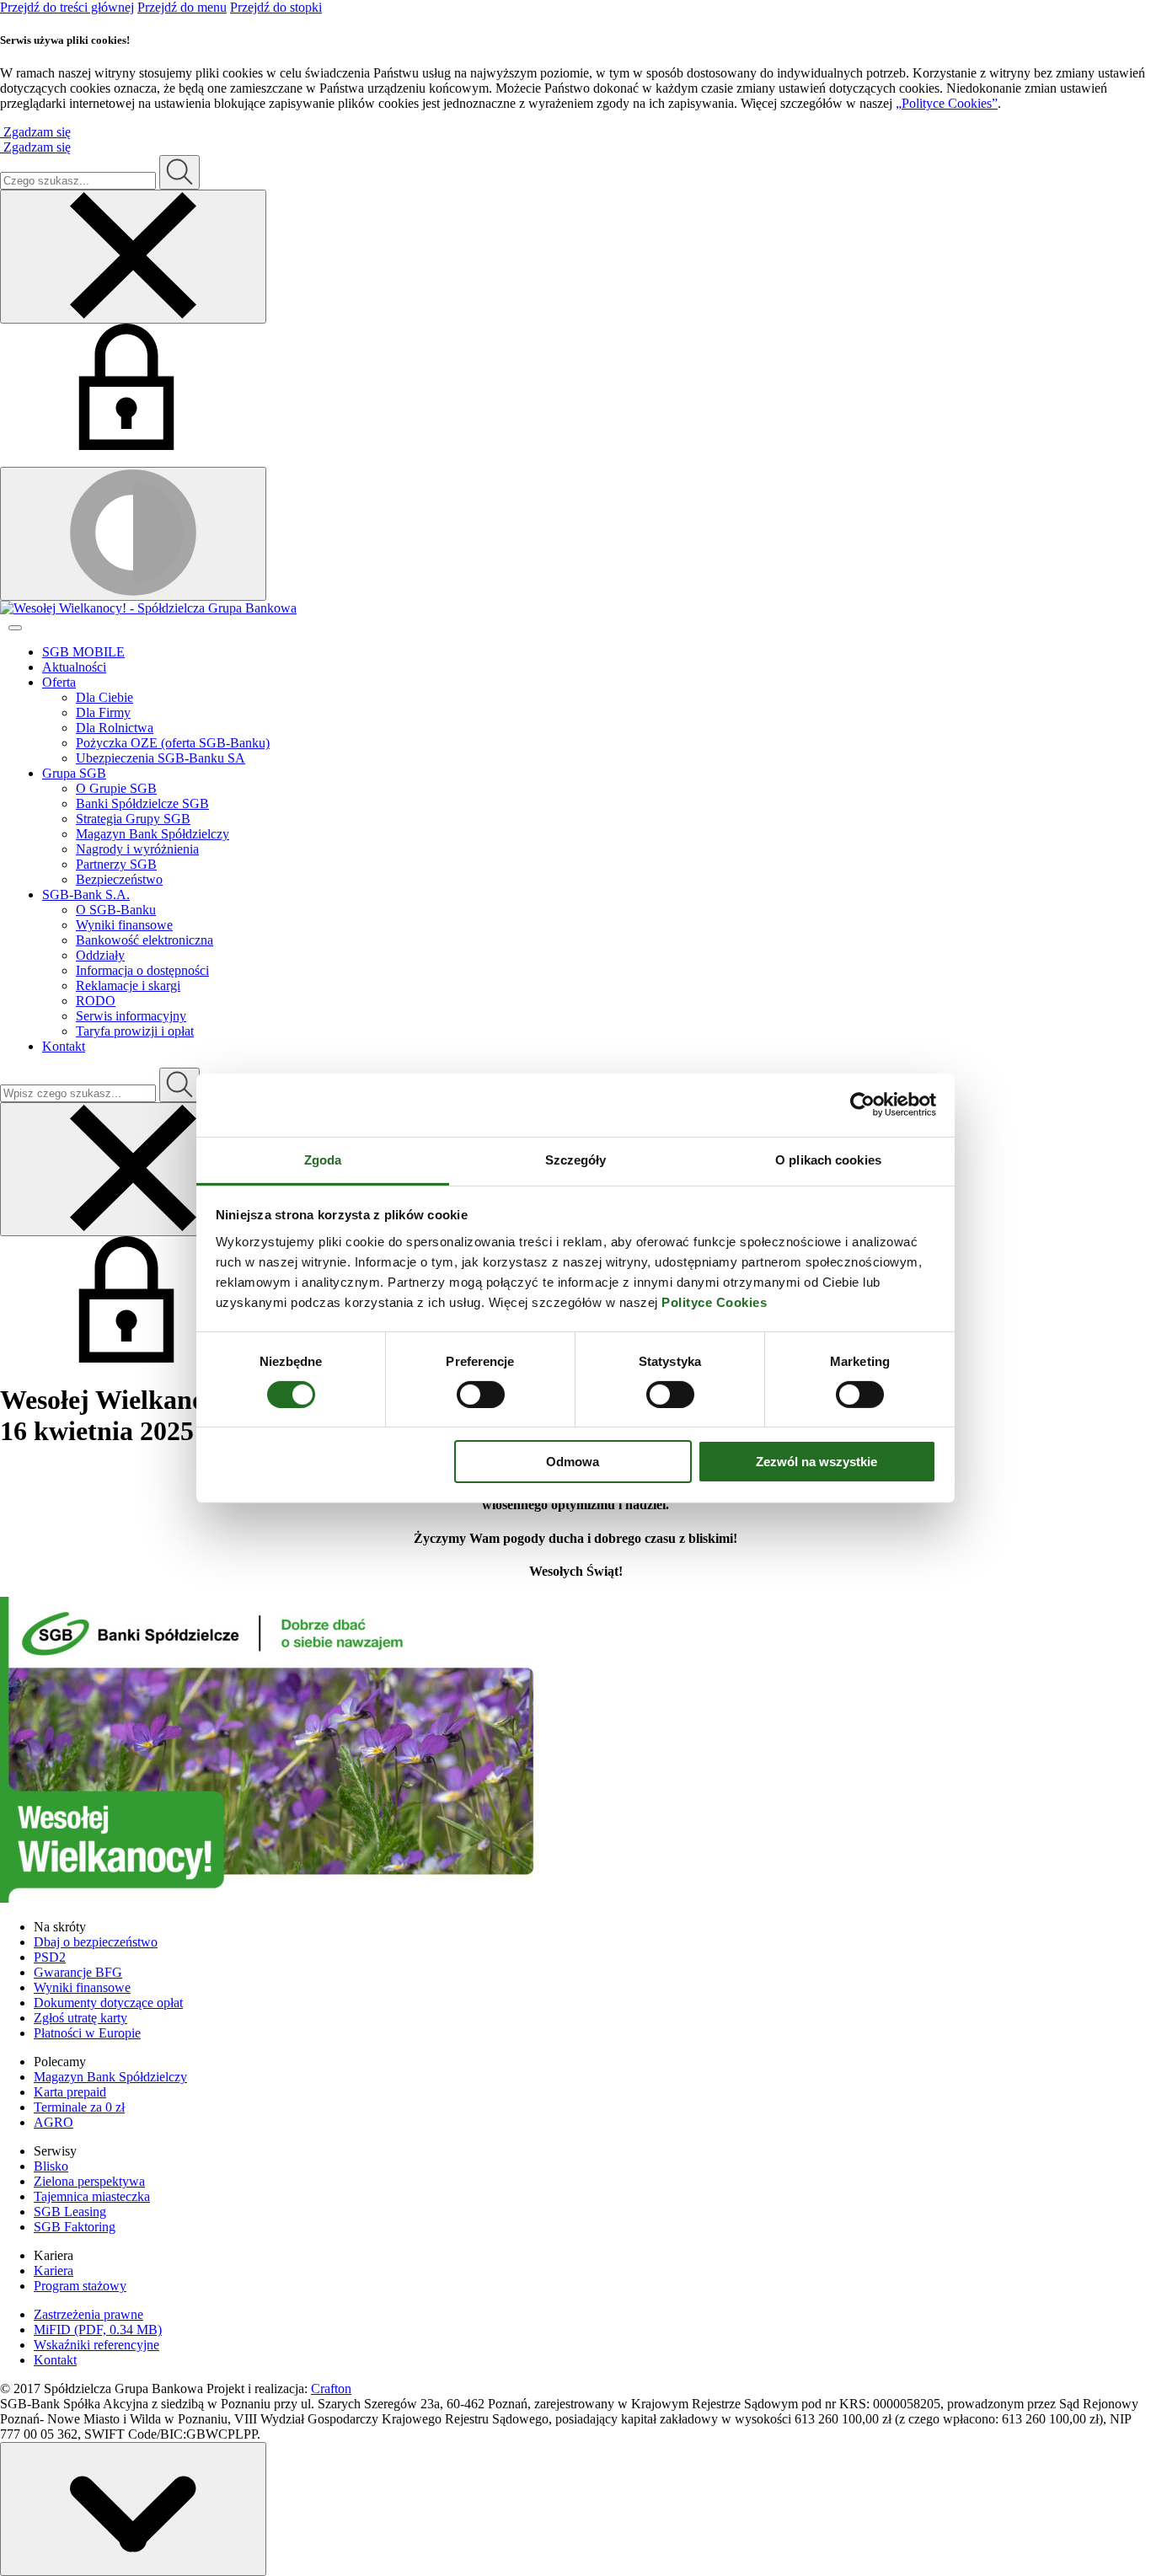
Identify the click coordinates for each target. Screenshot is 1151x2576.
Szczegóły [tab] (576, 1159)
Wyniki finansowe (124, 925)
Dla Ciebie (104, 697)
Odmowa (573, 1462)
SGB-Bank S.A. (86, 894)
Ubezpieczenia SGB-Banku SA (161, 758)
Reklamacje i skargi (128, 985)
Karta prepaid (70, 2092)
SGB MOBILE (83, 652)
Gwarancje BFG (78, 1972)
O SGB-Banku (116, 910)
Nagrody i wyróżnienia (137, 849)
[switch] (481, 1395)
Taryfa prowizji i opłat (135, 1031)
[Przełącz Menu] (15, 628)
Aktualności (74, 667)
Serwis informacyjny (131, 1016)
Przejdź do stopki (276, 7)
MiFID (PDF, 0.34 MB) (98, 2330)
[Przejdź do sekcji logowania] (126, 445)
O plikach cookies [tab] (828, 1159)
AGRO (54, 2122)
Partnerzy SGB (116, 864)
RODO (96, 1001)
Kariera (54, 2271)
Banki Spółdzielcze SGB (142, 803)
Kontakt (64, 1046)
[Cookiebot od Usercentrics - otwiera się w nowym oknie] (862, 1105)
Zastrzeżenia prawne (88, 2314)
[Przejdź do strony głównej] (575, 608)
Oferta (59, 682)
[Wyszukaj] (179, 1085)
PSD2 (50, 1957)
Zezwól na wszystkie (816, 1462)
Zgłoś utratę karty (80, 2018)
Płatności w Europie (87, 2033)
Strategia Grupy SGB (133, 819)
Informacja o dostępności (142, 970)
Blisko (51, 2166)
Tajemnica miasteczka (92, 2196)
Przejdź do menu (182, 7)
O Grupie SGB (116, 788)
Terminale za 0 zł (79, 2107)
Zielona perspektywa (89, 2181)
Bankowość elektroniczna (145, 940)
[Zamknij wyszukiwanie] (133, 257)
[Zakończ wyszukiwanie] (133, 1169)
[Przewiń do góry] (133, 2509)
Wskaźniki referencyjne (96, 2345)
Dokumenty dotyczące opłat (108, 2003)
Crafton (331, 2389)
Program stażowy (80, 2286)
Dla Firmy (103, 712)
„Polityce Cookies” (947, 103)
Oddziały (100, 955)
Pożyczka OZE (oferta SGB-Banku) (173, 743)
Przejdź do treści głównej (67, 7)
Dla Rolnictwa (115, 728)
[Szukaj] (179, 172)
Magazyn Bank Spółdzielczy (153, 834)
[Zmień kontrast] (133, 534)
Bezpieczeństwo (119, 879)
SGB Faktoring (75, 2227)
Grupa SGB (74, 773)
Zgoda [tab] (323, 1159)
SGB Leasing (70, 2212)
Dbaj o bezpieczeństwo (96, 1942)
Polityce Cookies (714, 1301)
